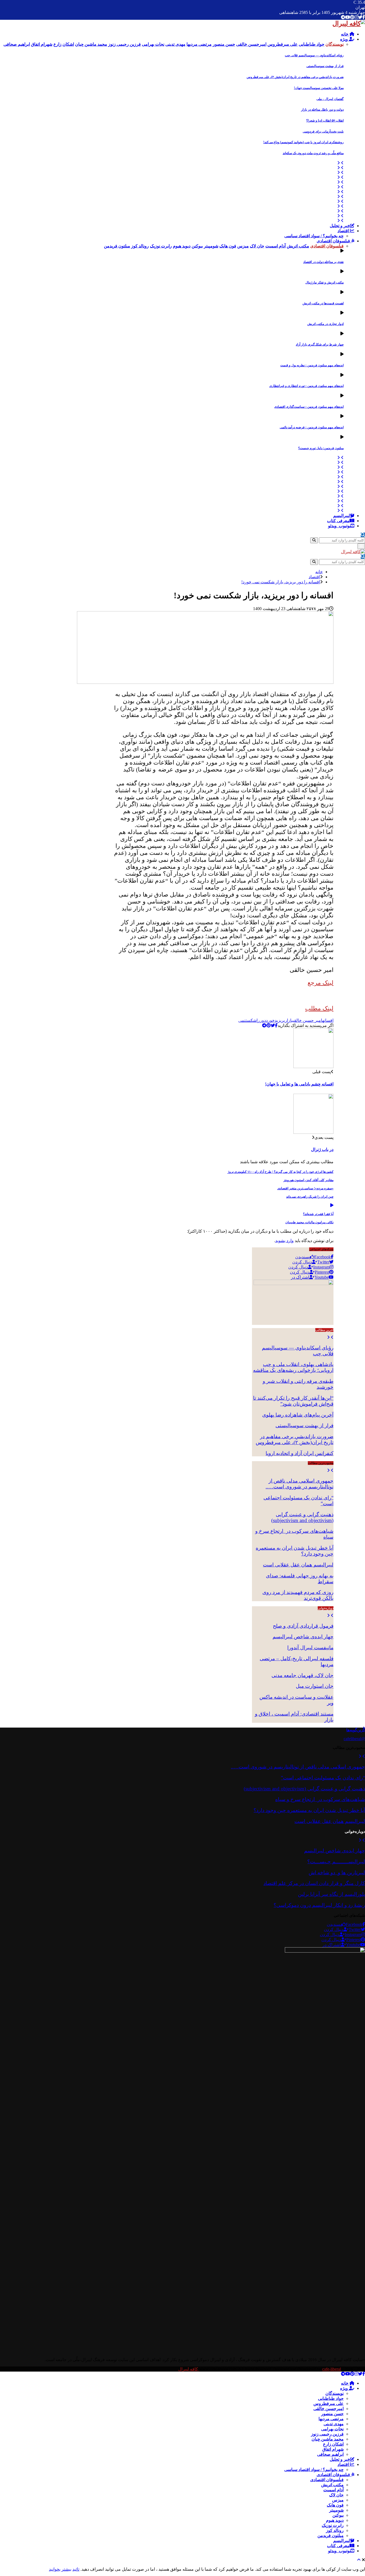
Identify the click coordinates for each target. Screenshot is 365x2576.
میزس (338, 2500)
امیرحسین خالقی (329, 2409)
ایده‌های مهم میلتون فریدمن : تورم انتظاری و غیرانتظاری (306, 386)
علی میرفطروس (329, 2404)
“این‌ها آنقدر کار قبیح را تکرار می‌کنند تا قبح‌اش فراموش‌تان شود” (293, 1401)
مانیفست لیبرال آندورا (310, 1648)
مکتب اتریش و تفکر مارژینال (325, 282)
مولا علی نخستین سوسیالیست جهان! (319, 88)
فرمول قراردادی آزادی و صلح (303, 1626)
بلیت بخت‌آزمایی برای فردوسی (323, 131)
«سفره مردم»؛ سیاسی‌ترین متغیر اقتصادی (305, 1188)
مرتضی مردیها (331, 2419)
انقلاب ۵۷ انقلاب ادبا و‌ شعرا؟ (325, 121)
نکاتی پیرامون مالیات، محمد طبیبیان (309, 1222)
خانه (345, 34)
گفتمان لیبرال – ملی (330, 99)
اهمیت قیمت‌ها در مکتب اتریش (323, 303)
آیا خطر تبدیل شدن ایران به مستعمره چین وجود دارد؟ (309, 1810)
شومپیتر (336, 2510)
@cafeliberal (354, 1739)
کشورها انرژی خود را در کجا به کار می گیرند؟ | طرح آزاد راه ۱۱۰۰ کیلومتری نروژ (281, 1172)
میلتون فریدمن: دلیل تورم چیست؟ (321, 448)
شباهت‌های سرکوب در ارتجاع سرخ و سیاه (320, 1799)
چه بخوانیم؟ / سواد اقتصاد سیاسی (314, 236)
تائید (76, 2569)
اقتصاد (344, 231)
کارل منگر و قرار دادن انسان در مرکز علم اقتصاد (314, 1883)
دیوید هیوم (335, 2520)
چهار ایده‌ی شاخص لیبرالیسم (303, 1637)
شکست (251, 1020)
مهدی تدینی (334, 2424)
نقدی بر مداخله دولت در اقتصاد (323, 262)
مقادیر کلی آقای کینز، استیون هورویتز (308, 1180)
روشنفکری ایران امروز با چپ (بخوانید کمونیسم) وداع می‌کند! (303, 142)
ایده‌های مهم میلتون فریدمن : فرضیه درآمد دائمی (312, 427)
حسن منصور (332, 2414)
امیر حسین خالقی (308, 1020)
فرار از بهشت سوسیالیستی (325, 66)
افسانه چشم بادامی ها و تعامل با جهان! (299, 1084)
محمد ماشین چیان (328, 2439)
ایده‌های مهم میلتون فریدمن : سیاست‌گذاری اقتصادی (309, 407)
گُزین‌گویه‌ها (356, 1730)
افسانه (328, 1020)
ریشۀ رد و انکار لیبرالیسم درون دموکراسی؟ (319, 1905)
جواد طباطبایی (331, 2398)
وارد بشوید (284, 1241)
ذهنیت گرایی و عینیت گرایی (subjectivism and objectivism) (302, 1517)
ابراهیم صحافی (330, 2454)
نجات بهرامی (332, 2429)
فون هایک (335, 2505)
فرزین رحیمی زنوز (327, 2434)
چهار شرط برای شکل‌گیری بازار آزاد (320, 344)
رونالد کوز (335, 2530)
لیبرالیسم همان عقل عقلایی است (298, 1565)
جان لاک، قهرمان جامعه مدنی (302, 1675)
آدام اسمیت (333, 2490)
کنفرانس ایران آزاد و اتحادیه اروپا (300, 1453)
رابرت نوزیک (333, 2525)
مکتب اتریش (332, 2485)
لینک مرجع (321, 983)
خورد (270, 1020)
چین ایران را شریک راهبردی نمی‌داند (310, 1197)
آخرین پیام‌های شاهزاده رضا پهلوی (298, 1415)
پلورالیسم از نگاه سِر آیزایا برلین (331, 1894)
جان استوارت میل (315, 1686)
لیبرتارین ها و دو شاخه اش (337, 1873)
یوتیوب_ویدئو (339, 526)
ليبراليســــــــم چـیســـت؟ (336, 1862)
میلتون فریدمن (331, 2536)
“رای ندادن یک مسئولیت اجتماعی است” (323, 1778)
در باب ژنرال (322, 1149)
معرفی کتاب (338, 521)
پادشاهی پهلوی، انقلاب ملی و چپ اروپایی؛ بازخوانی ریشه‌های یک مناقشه (293, 1367)
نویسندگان (335, 2393)
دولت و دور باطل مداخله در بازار (322, 110)
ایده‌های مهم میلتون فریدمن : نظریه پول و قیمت (312, 365)
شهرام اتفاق (333, 2449)
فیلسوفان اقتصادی (334, 241)
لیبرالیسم (342, 516)
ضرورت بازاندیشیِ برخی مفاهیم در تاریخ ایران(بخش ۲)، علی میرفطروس (295, 77)
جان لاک (336, 2495)
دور (263, 1020)
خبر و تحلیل (340, 226)
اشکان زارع (333, 2444)
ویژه (345, 39)
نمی (242, 1020)
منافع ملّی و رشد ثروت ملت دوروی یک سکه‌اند (313, 153)
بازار (289, 1020)
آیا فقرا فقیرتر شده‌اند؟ (318, 1214)
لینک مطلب (319, 1008)
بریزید (280, 1020)
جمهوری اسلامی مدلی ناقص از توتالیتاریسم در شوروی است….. (300, 1484)
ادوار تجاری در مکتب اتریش (325, 324)
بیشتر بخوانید (60, 2569)
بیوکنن (338, 2515)
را (258, 1020)
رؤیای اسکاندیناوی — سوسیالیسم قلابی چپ (314, 55)
